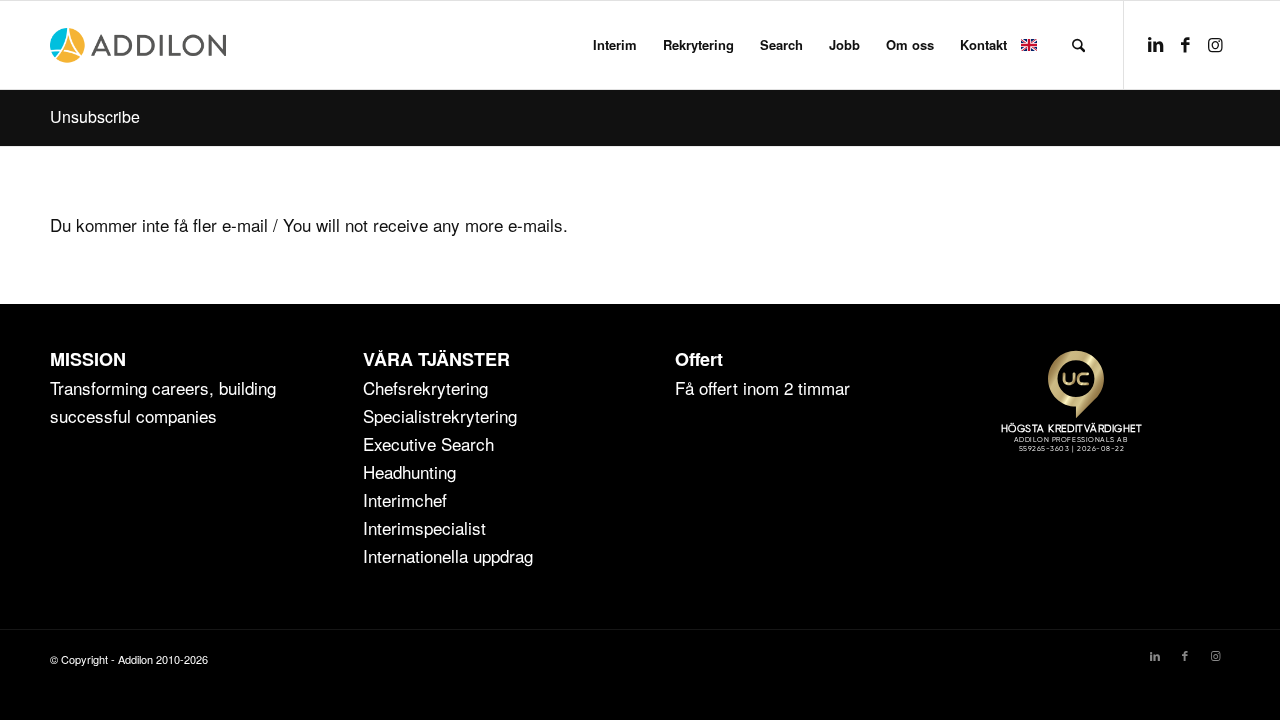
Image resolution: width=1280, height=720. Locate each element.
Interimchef (405, 499)
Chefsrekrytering (425, 387)
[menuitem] (615, 45)
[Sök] (1078, 45)
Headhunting (409, 471)
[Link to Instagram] (1215, 44)
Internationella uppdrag (448, 555)
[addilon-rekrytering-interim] (138, 45)
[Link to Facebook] (1185, 44)
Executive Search (428, 443)
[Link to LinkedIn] (1155, 44)
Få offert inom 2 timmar (762, 387)
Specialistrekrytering (440, 415)
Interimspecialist (424, 527)
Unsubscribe (95, 116)
